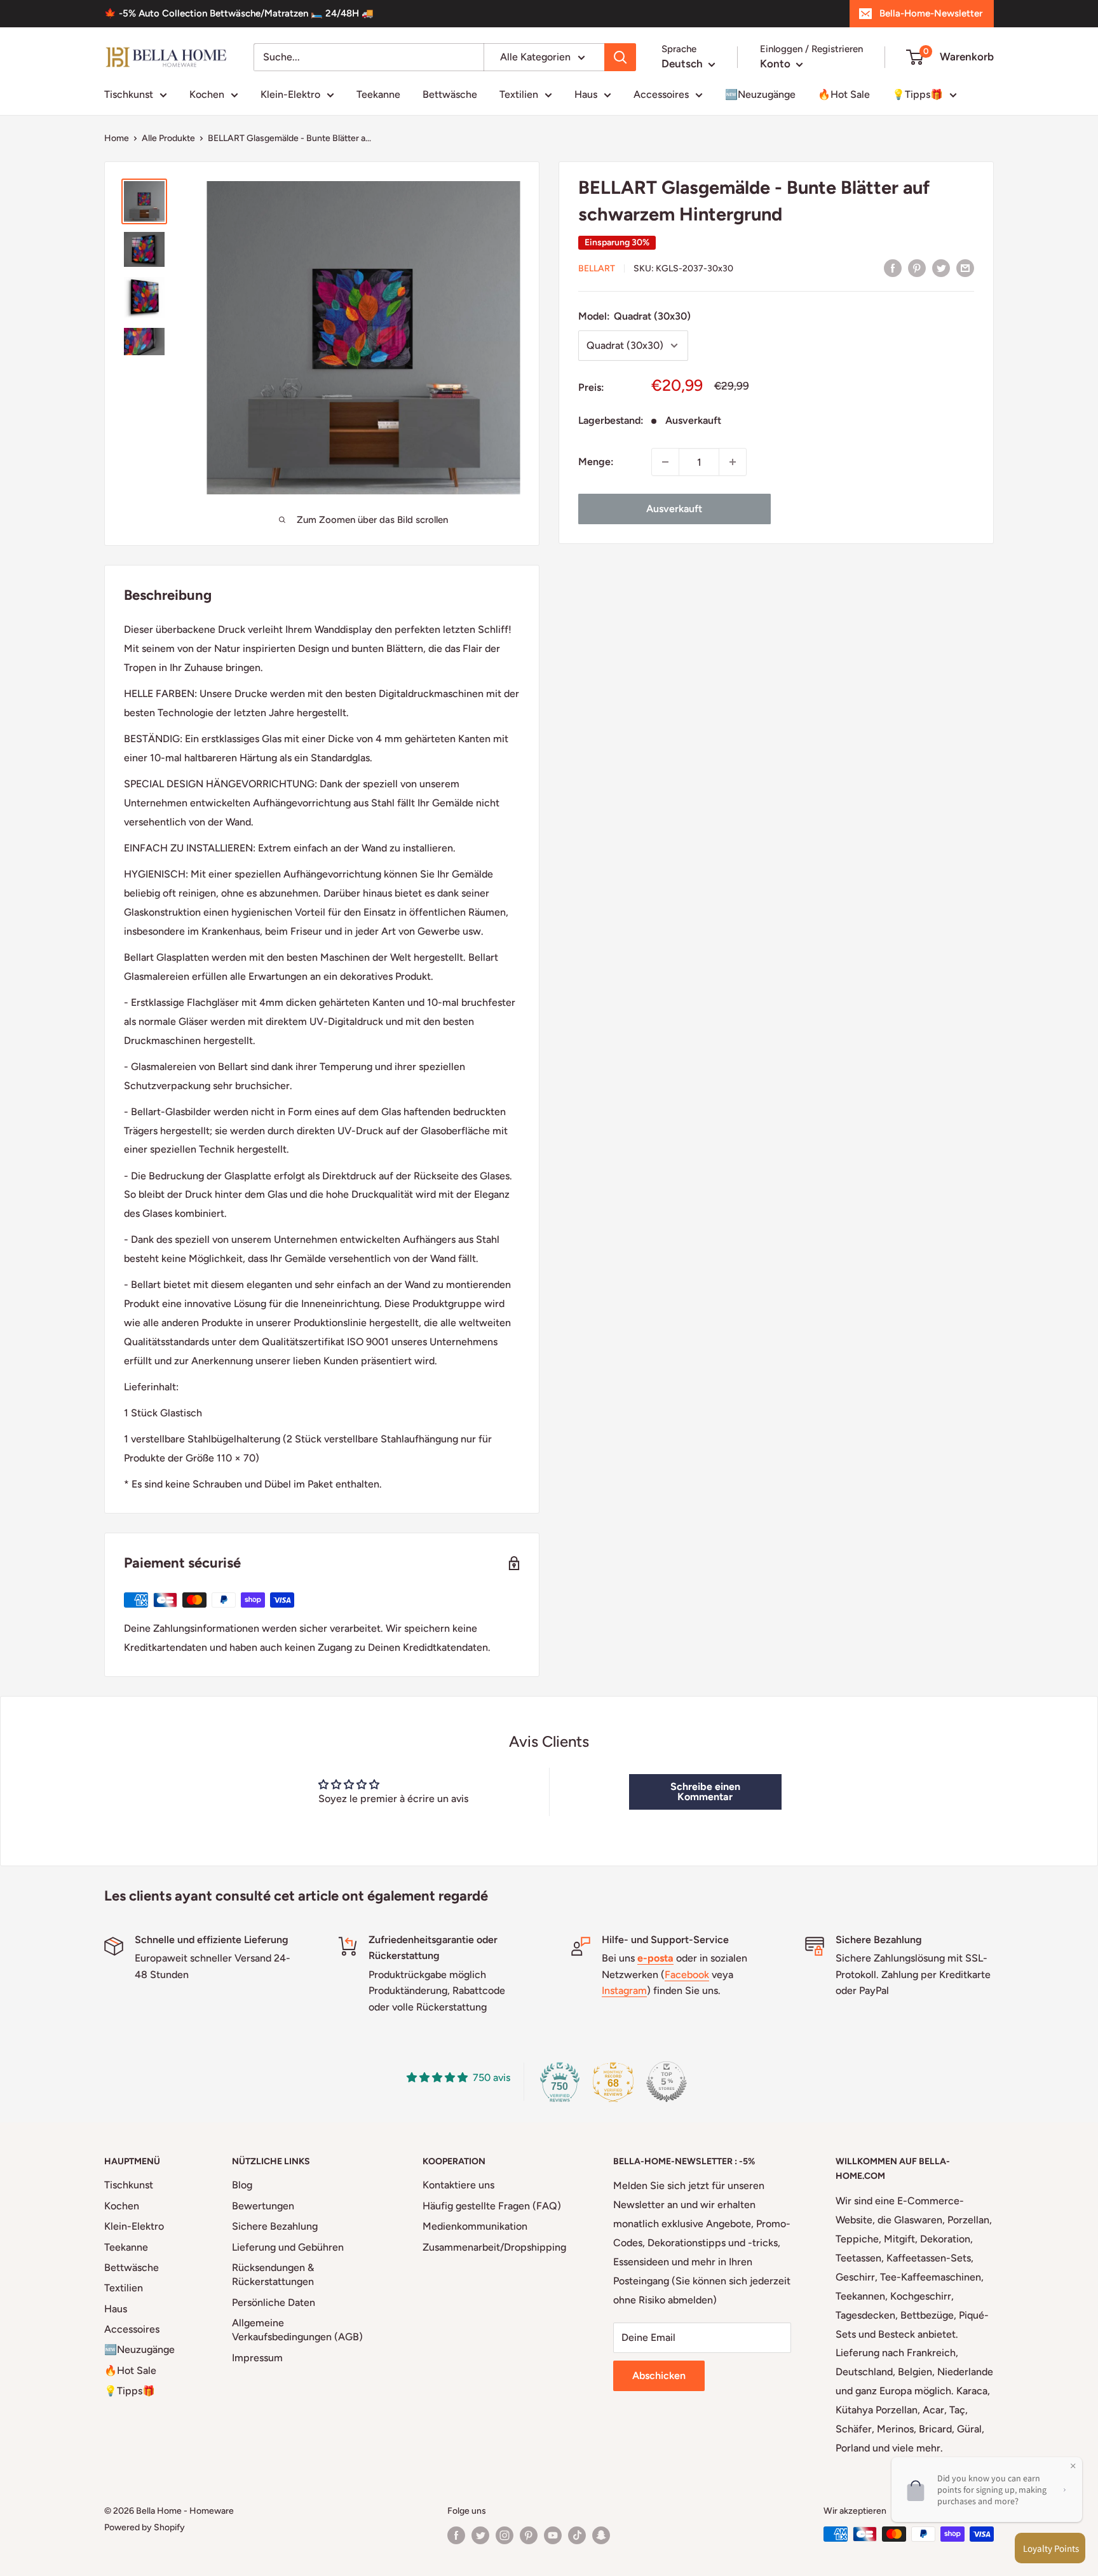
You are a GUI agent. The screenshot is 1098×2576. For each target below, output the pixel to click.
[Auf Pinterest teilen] (917, 268)
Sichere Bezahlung (275, 2226)
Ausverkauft (674, 509)
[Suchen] (620, 57)
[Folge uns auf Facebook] (456, 2535)
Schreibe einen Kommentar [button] (705, 1792)
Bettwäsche (450, 94)
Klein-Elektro (290, 94)
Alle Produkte (168, 138)
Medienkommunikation (475, 2226)
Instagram (624, 1990)
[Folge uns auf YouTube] (553, 2535)
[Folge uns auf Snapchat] (601, 2535)
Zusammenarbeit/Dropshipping (494, 2247)
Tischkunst (129, 94)
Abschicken (659, 2376)
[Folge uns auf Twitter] (480, 2535)
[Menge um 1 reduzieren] (665, 462)
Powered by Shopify (145, 2527)
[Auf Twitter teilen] (941, 268)
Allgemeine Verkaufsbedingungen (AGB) (297, 2330)
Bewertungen (263, 2206)
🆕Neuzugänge (760, 94)
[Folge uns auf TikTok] (577, 2535)
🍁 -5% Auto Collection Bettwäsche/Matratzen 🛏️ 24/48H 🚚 (239, 13)
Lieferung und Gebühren (288, 2247)
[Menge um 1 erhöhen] (733, 462)
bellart (597, 268)
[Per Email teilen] (965, 268)
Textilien (519, 94)
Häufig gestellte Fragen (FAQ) (492, 2206)
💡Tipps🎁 (918, 94)
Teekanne (378, 94)
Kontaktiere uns (458, 2185)
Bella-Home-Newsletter (931, 13)
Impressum (257, 2358)
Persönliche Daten (274, 2302)
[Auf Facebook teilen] (893, 268)
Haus (586, 94)
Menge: (596, 462)
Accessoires (661, 94)
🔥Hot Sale (844, 94)
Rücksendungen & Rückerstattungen (273, 2274)
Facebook (687, 1975)
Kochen (207, 94)
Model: (634, 316)
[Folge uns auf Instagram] (505, 2535)
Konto (776, 64)
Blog (242, 2185)
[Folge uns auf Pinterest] (529, 2535)
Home (117, 138)
